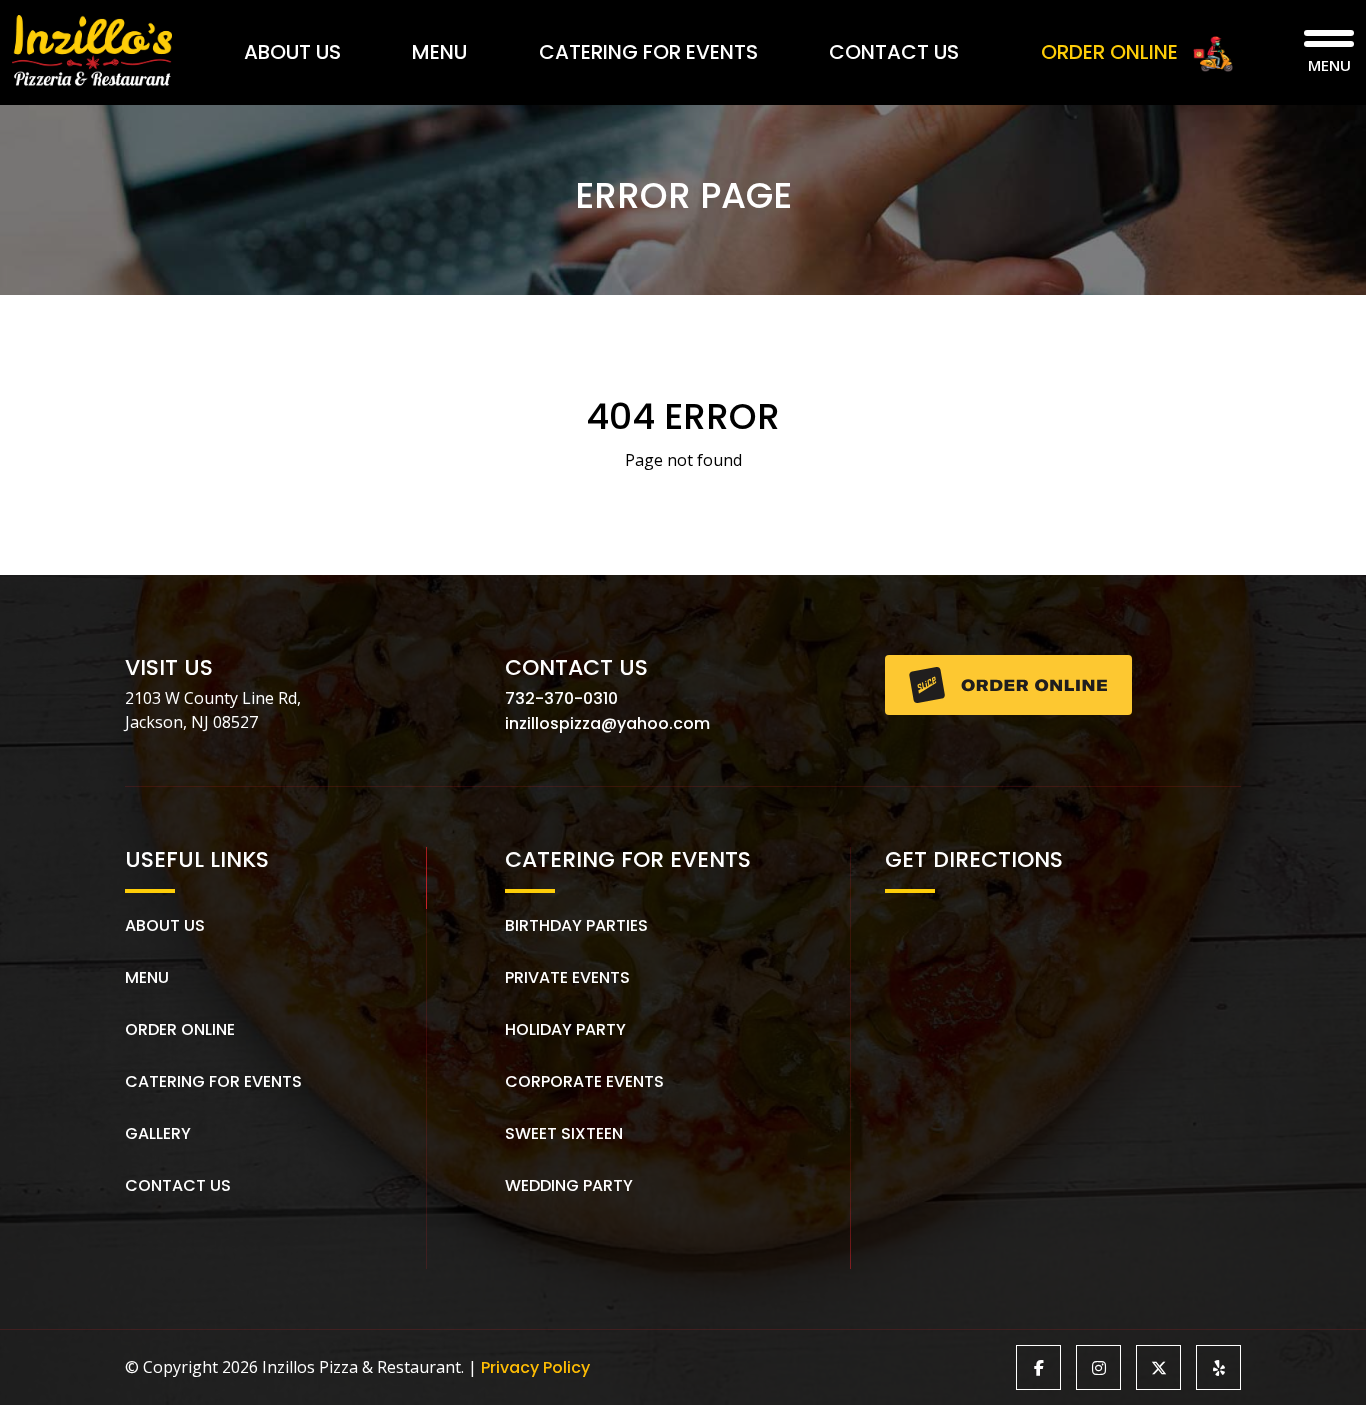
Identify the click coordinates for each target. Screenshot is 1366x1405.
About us (165, 925)
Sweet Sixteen (564, 1133)
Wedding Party (569, 1185)
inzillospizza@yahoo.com (607, 723)
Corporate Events (584, 1081)
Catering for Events (648, 52)
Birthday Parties (576, 925)
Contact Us (894, 52)
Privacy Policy (535, 1367)
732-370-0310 (561, 698)
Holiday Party (565, 1029)
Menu (439, 52)
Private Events (567, 977)
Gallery (158, 1133)
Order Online (180, 1029)
